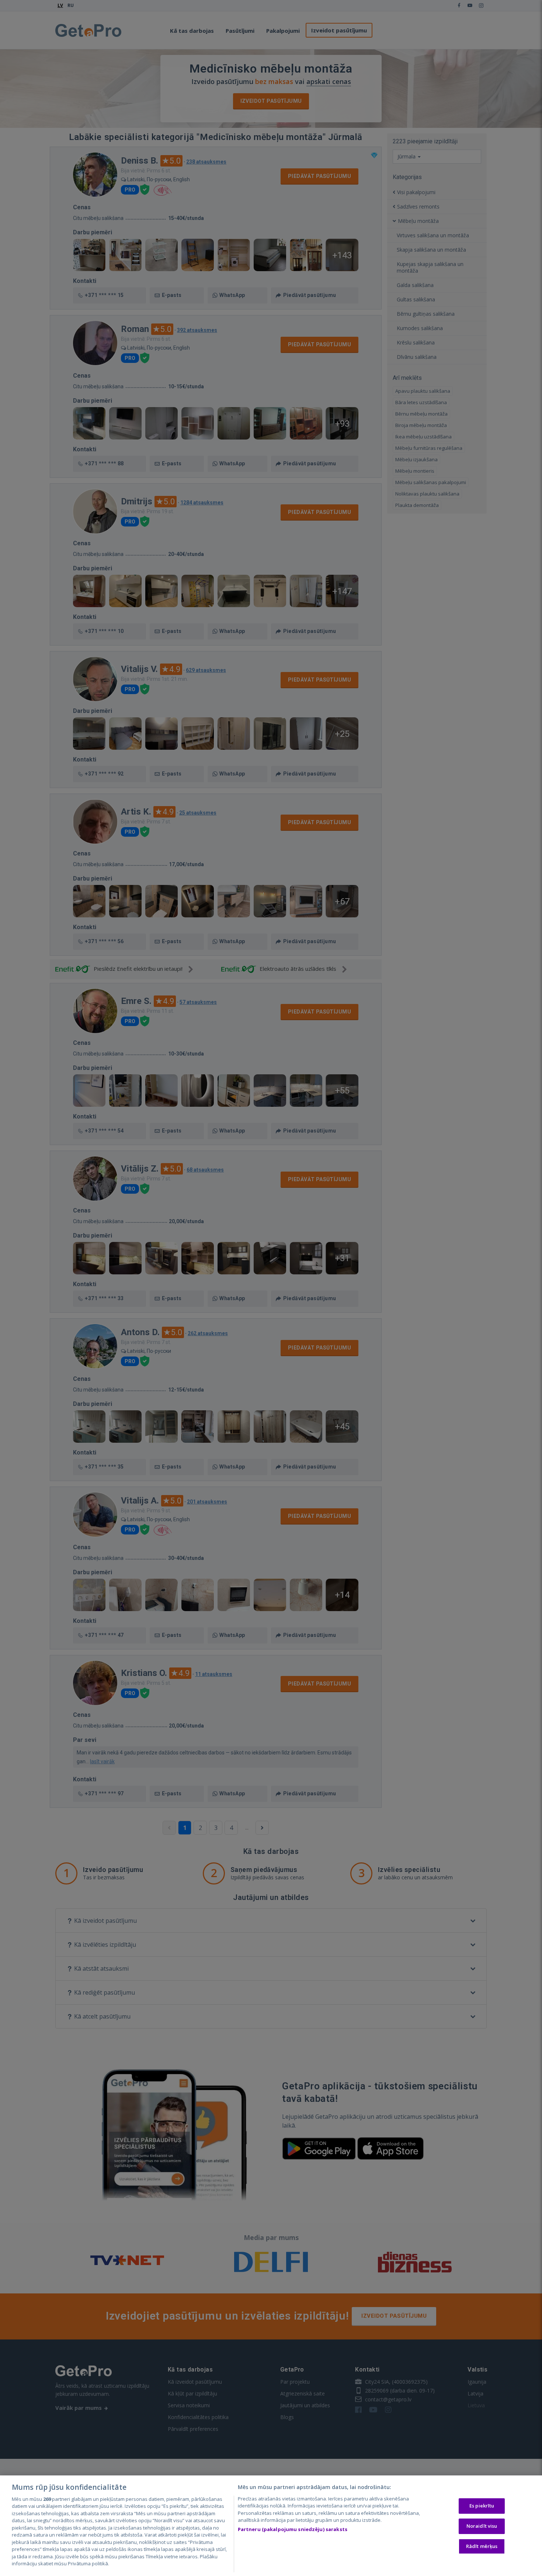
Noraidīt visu (482, 2526)
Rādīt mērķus (482, 2546)
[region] (271, 2526)
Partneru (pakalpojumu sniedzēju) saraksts (293, 2529)
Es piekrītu (482, 2506)
